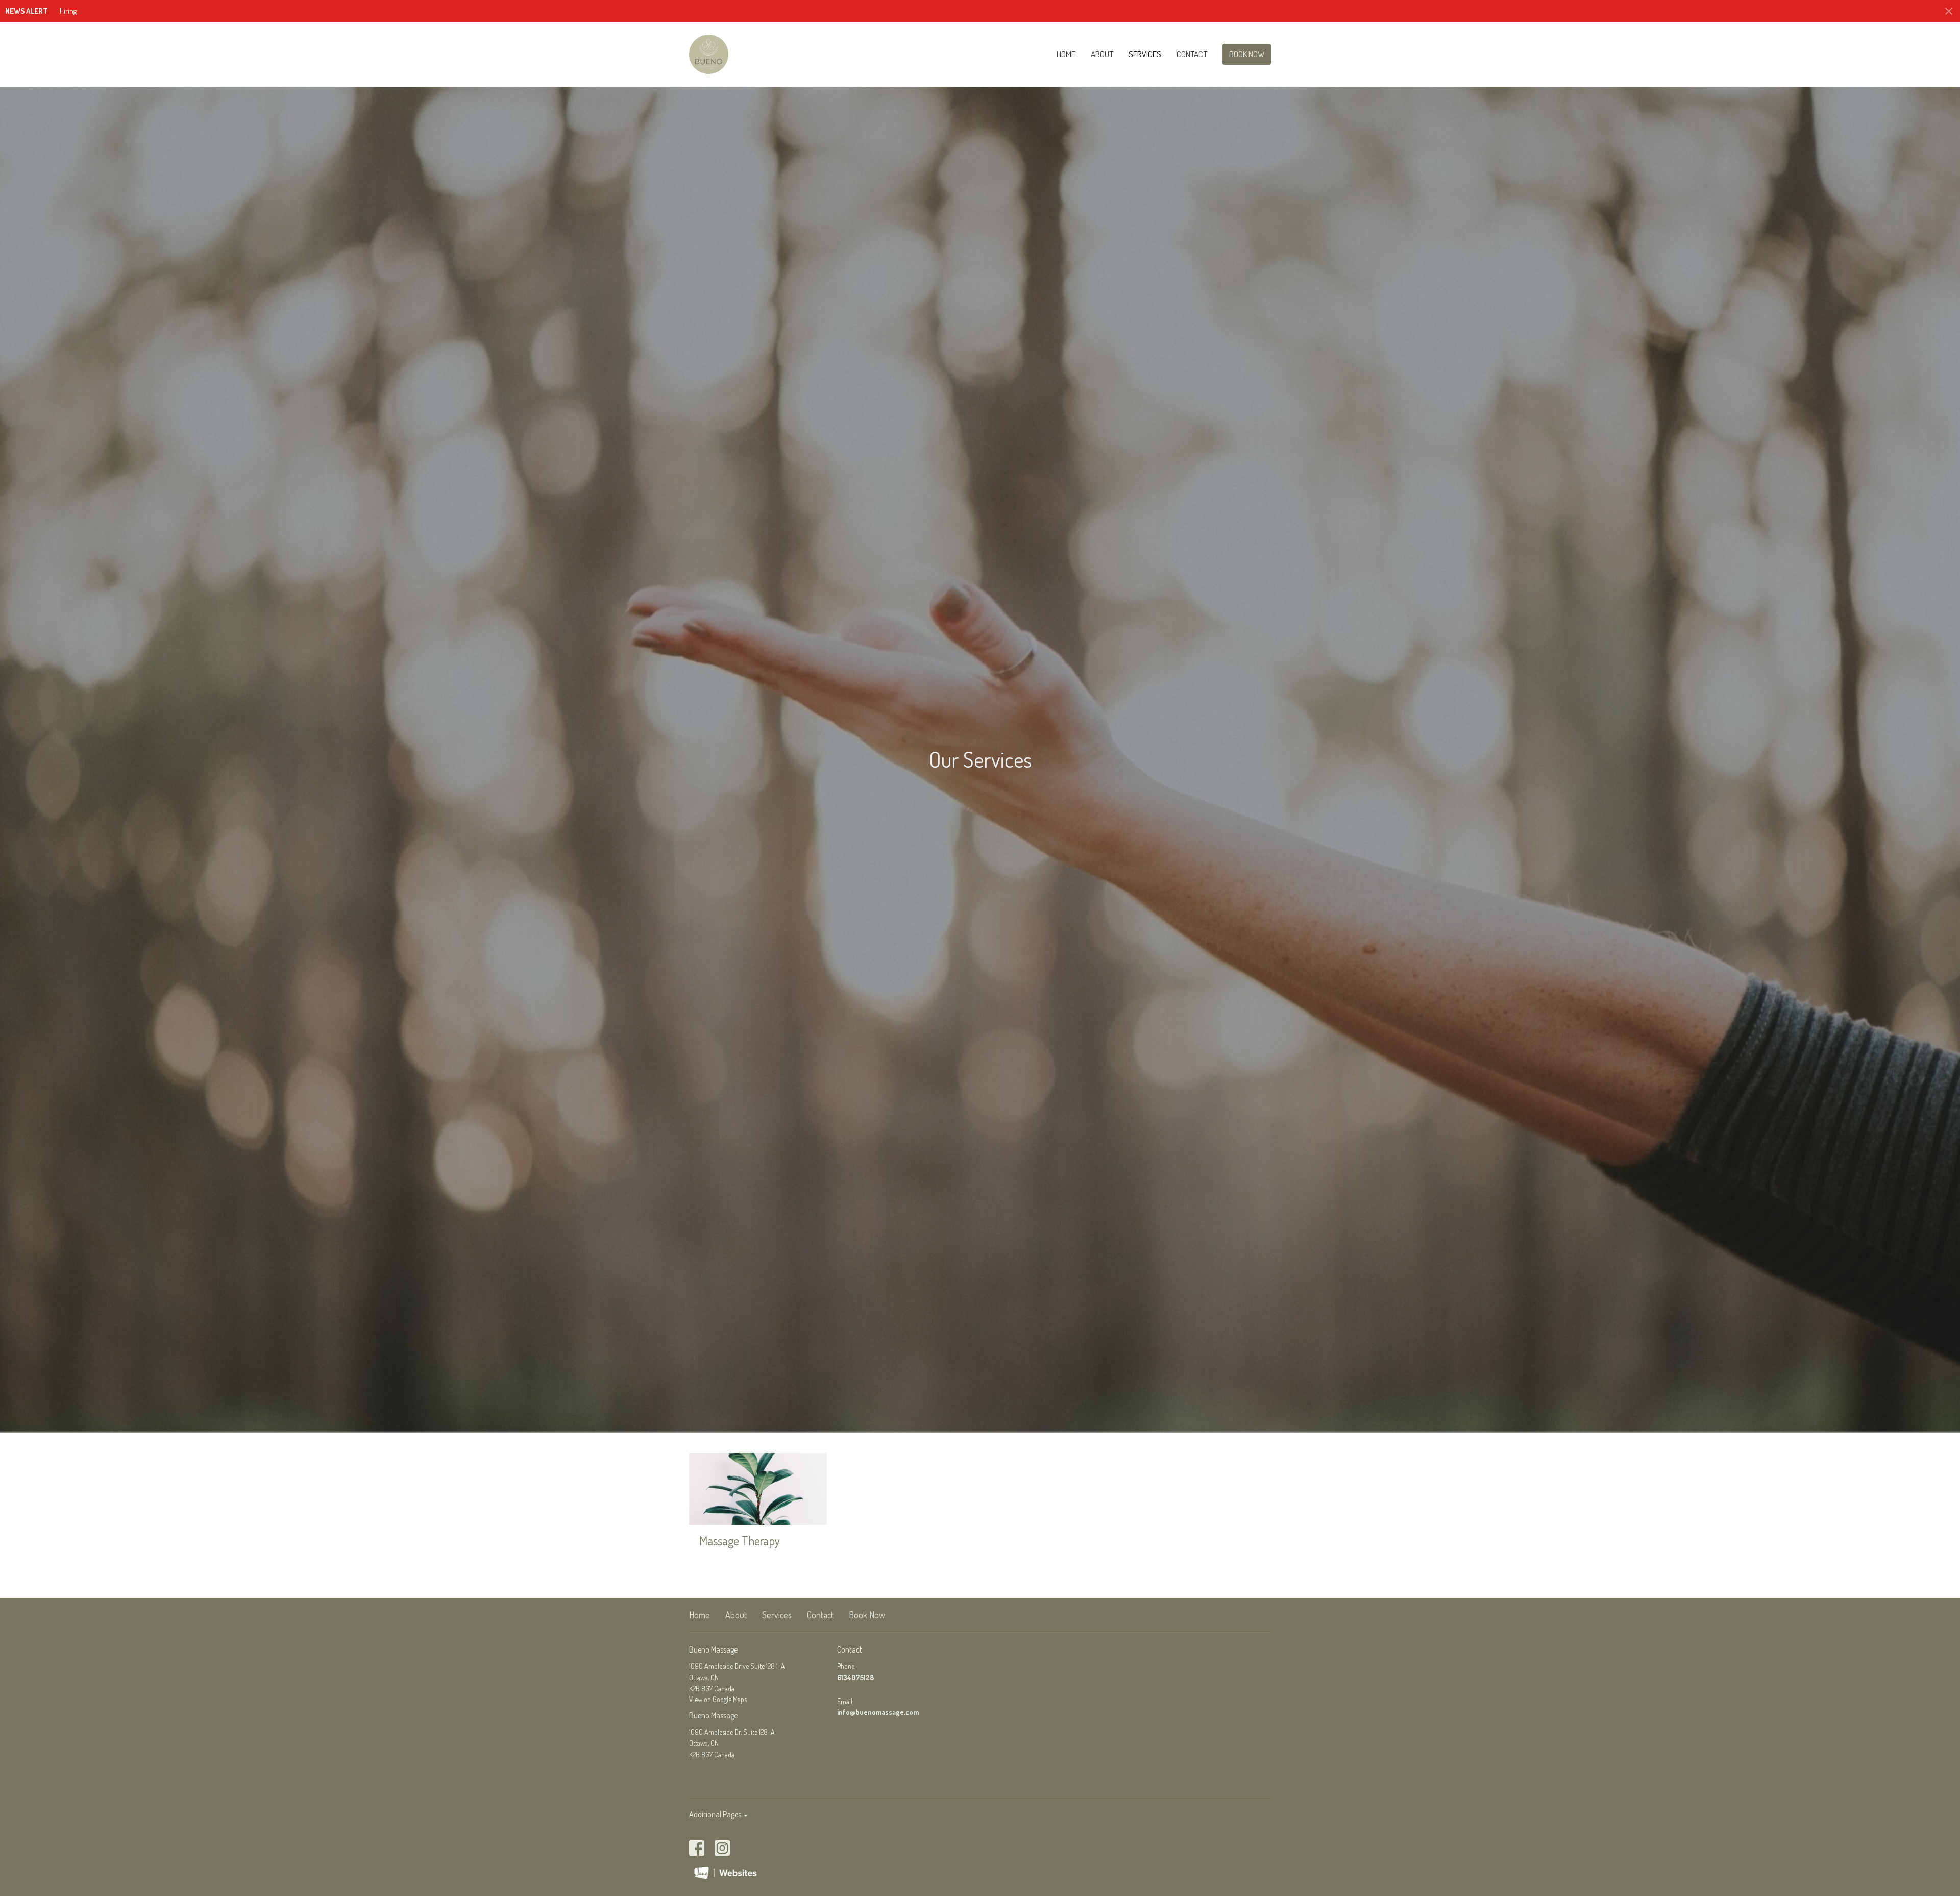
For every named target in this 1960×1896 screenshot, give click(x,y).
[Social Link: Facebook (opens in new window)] (697, 1848)
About (1102, 54)
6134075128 (855, 1677)
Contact (1192, 54)
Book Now (1247, 54)
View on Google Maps (718, 1699)
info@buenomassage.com (878, 1712)
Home (1066, 54)
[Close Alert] (1949, 11)
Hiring (68, 11)
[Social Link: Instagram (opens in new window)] (722, 1848)
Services (1145, 54)
